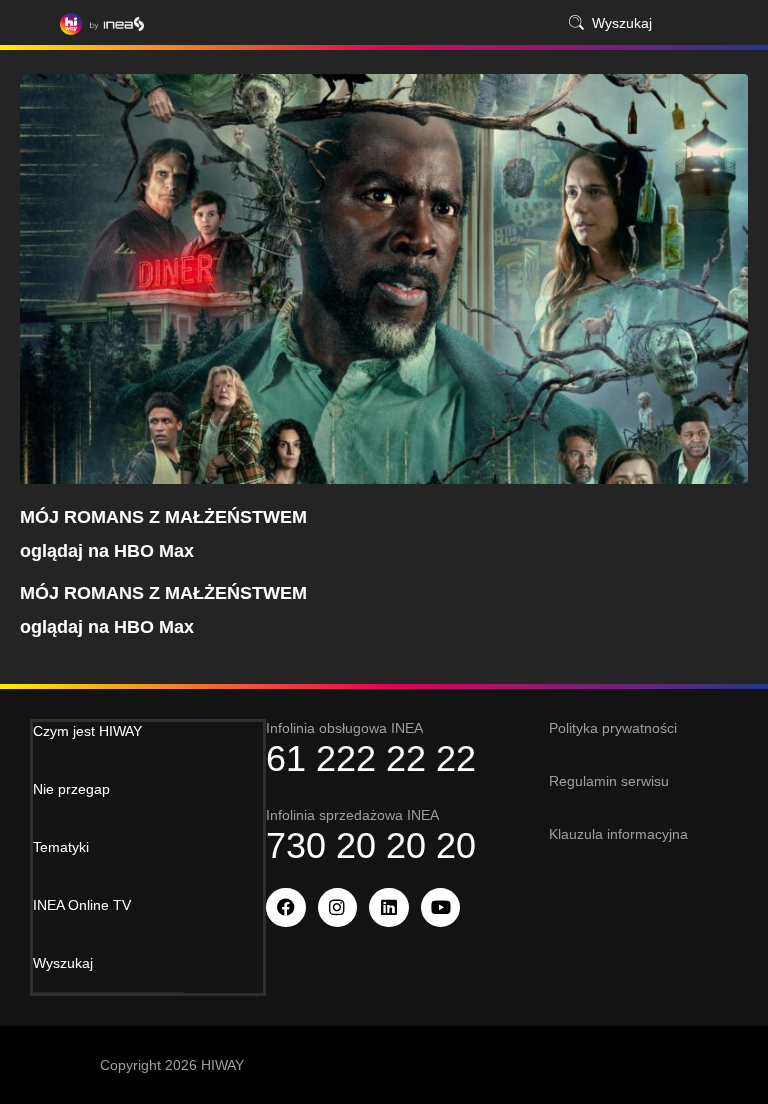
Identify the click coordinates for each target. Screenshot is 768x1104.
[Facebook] (286, 908)
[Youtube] (441, 908)
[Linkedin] (389, 908)
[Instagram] (338, 908)
